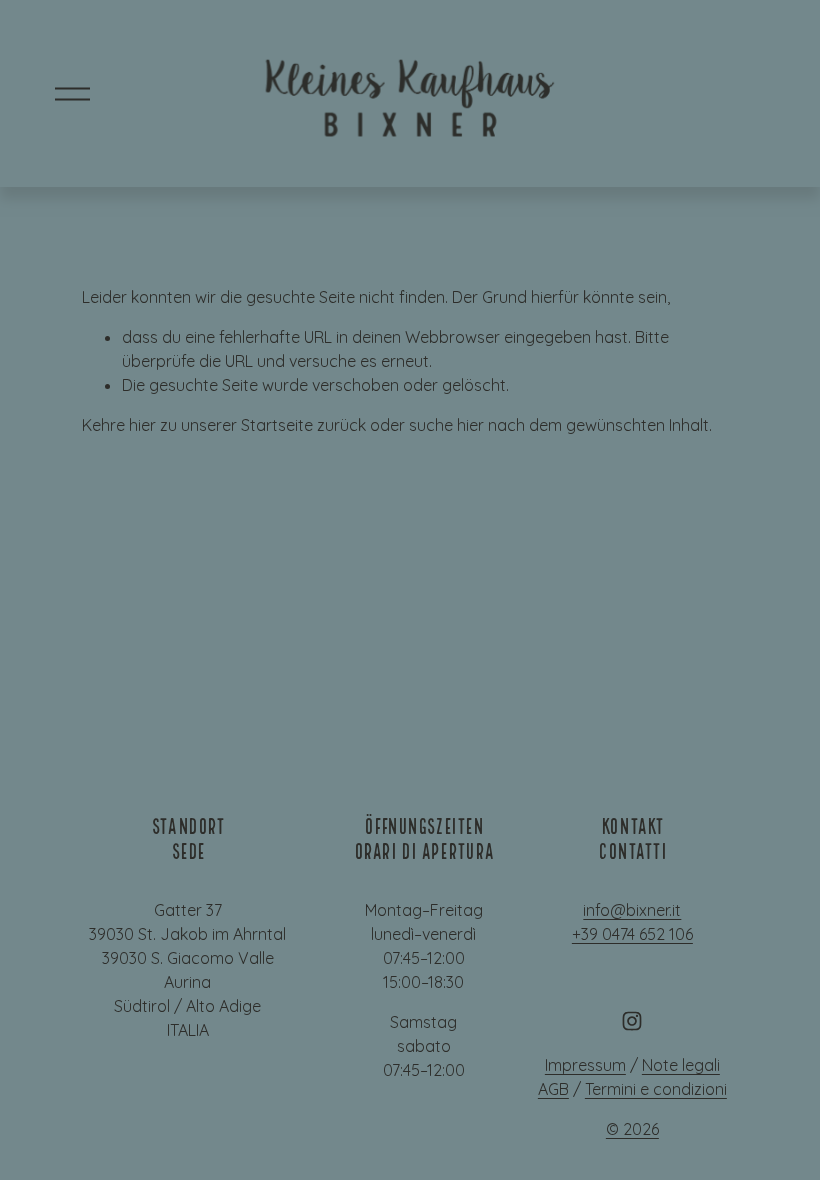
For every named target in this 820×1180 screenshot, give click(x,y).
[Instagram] (632, 1021)
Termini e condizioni (656, 1089)
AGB (553, 1089)
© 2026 (632, 1129)
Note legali (681, 1065)
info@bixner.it (632, 910)
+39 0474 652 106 (632, 934)
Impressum (585, 1065)
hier (142, 425)
